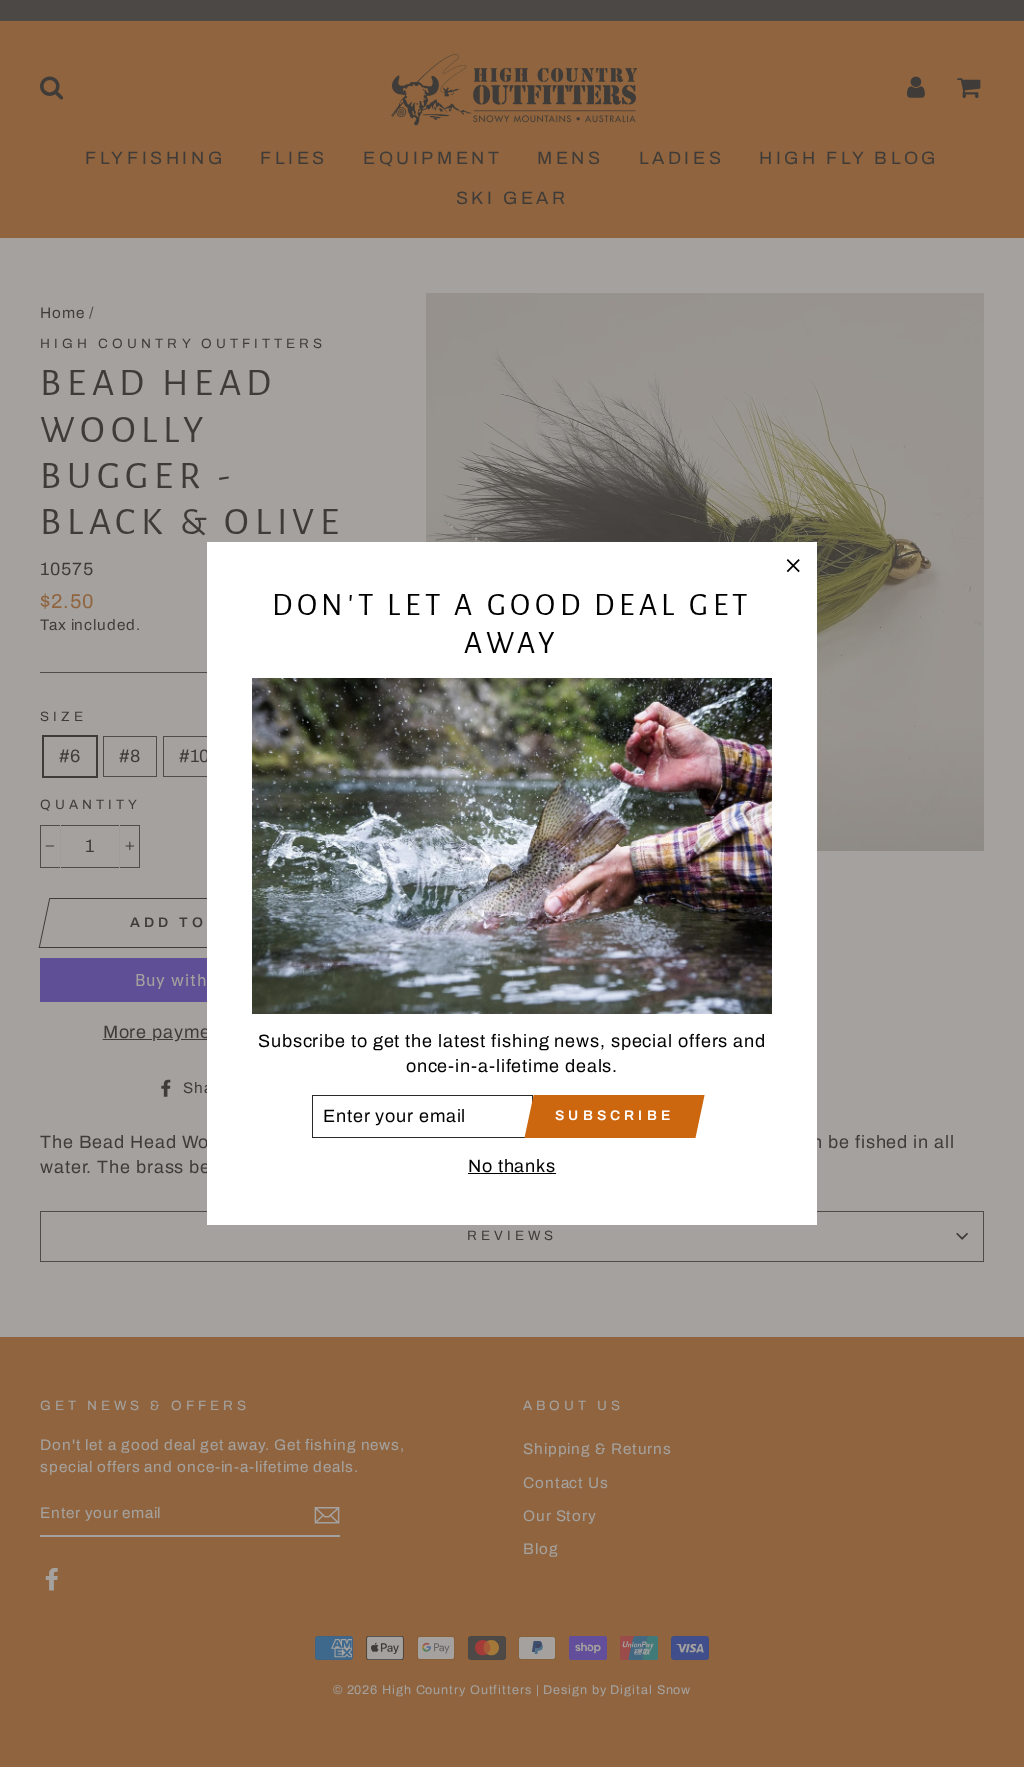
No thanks (512, 1166)
